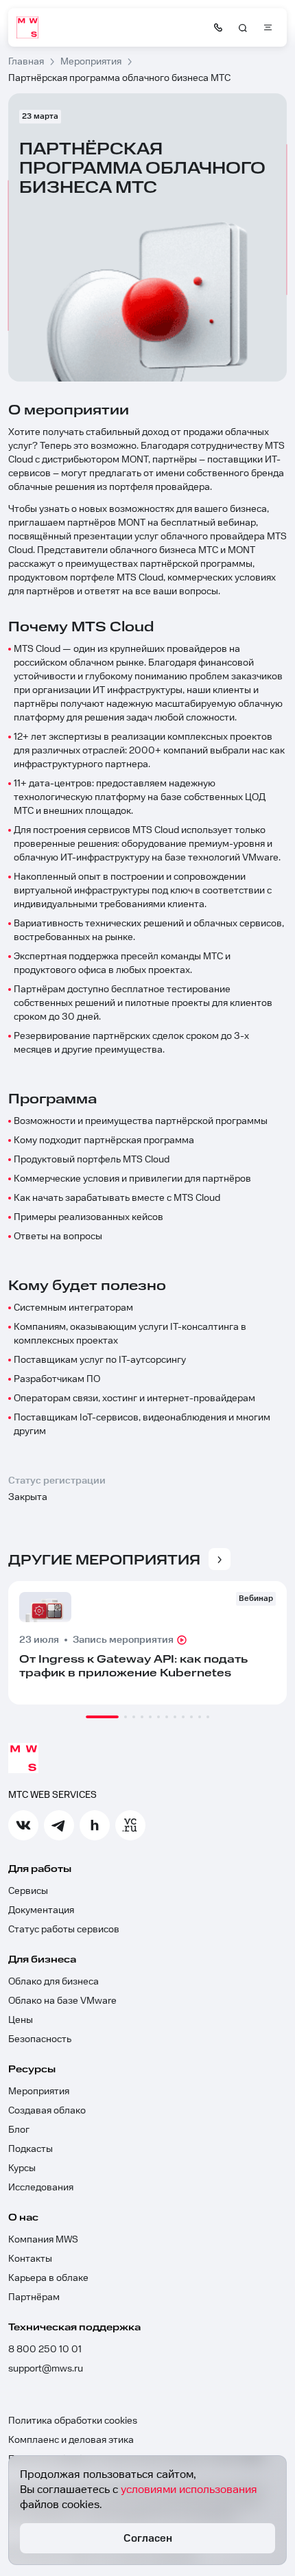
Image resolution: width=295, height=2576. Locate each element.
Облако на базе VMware (62, 2001)
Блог (19, 2130)
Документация (41, 1910)
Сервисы (28, 1891)
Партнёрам (34, 2297)
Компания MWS (43, 2240)
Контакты (30, 2259)
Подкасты (31, 2149)
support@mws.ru (46, 2369)
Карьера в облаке (48, 2278)
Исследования (41, 2188)
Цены (21, 2020)
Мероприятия (39, 2092)
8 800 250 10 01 (45, 2350)
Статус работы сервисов (64, 1930)
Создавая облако (47, 2111)
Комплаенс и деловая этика (71, 2440)
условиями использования (189, 2490)
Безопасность (40, 2039)
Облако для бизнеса (54, 1982)
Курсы (22, 2168)
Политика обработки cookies (73, 2421)
